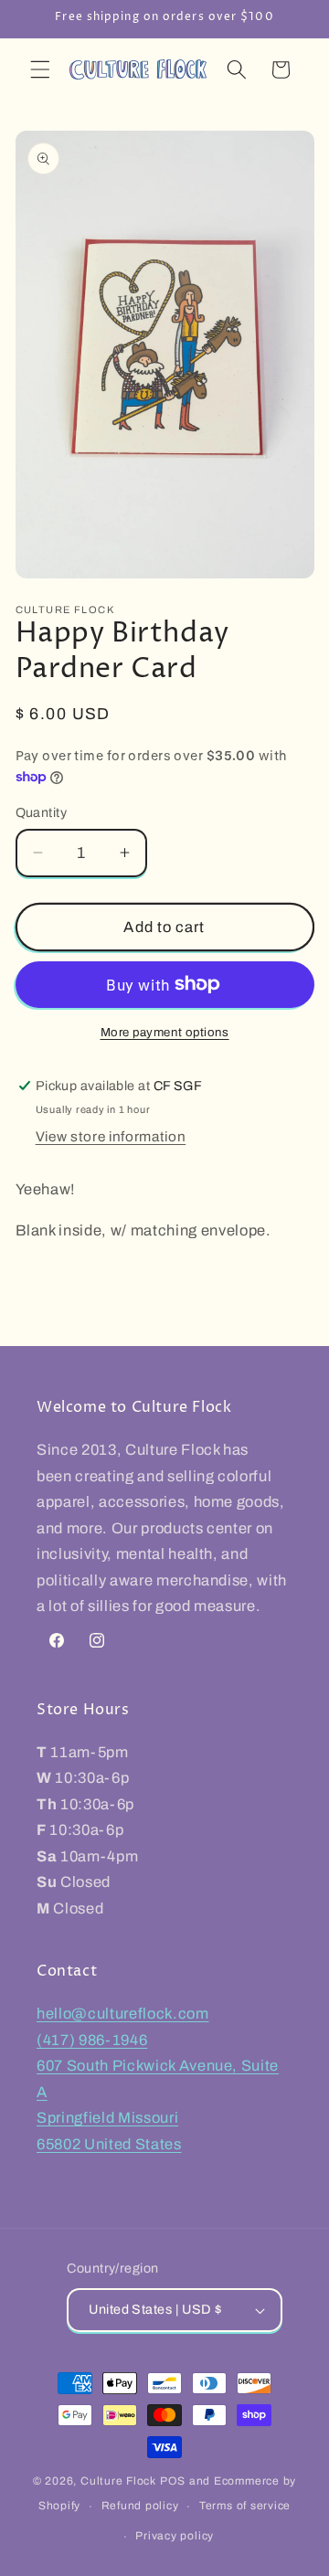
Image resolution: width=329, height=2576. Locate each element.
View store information (111, 1136)
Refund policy (140, 2506)
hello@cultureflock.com (123, 2014)
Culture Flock (120, 2481)
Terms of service (245, 2506)
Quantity (42, 812)
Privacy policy (175, 2536)
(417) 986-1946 (92, 2040)
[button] (40, 69)
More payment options (165, 1032)
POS (173, 2481)
